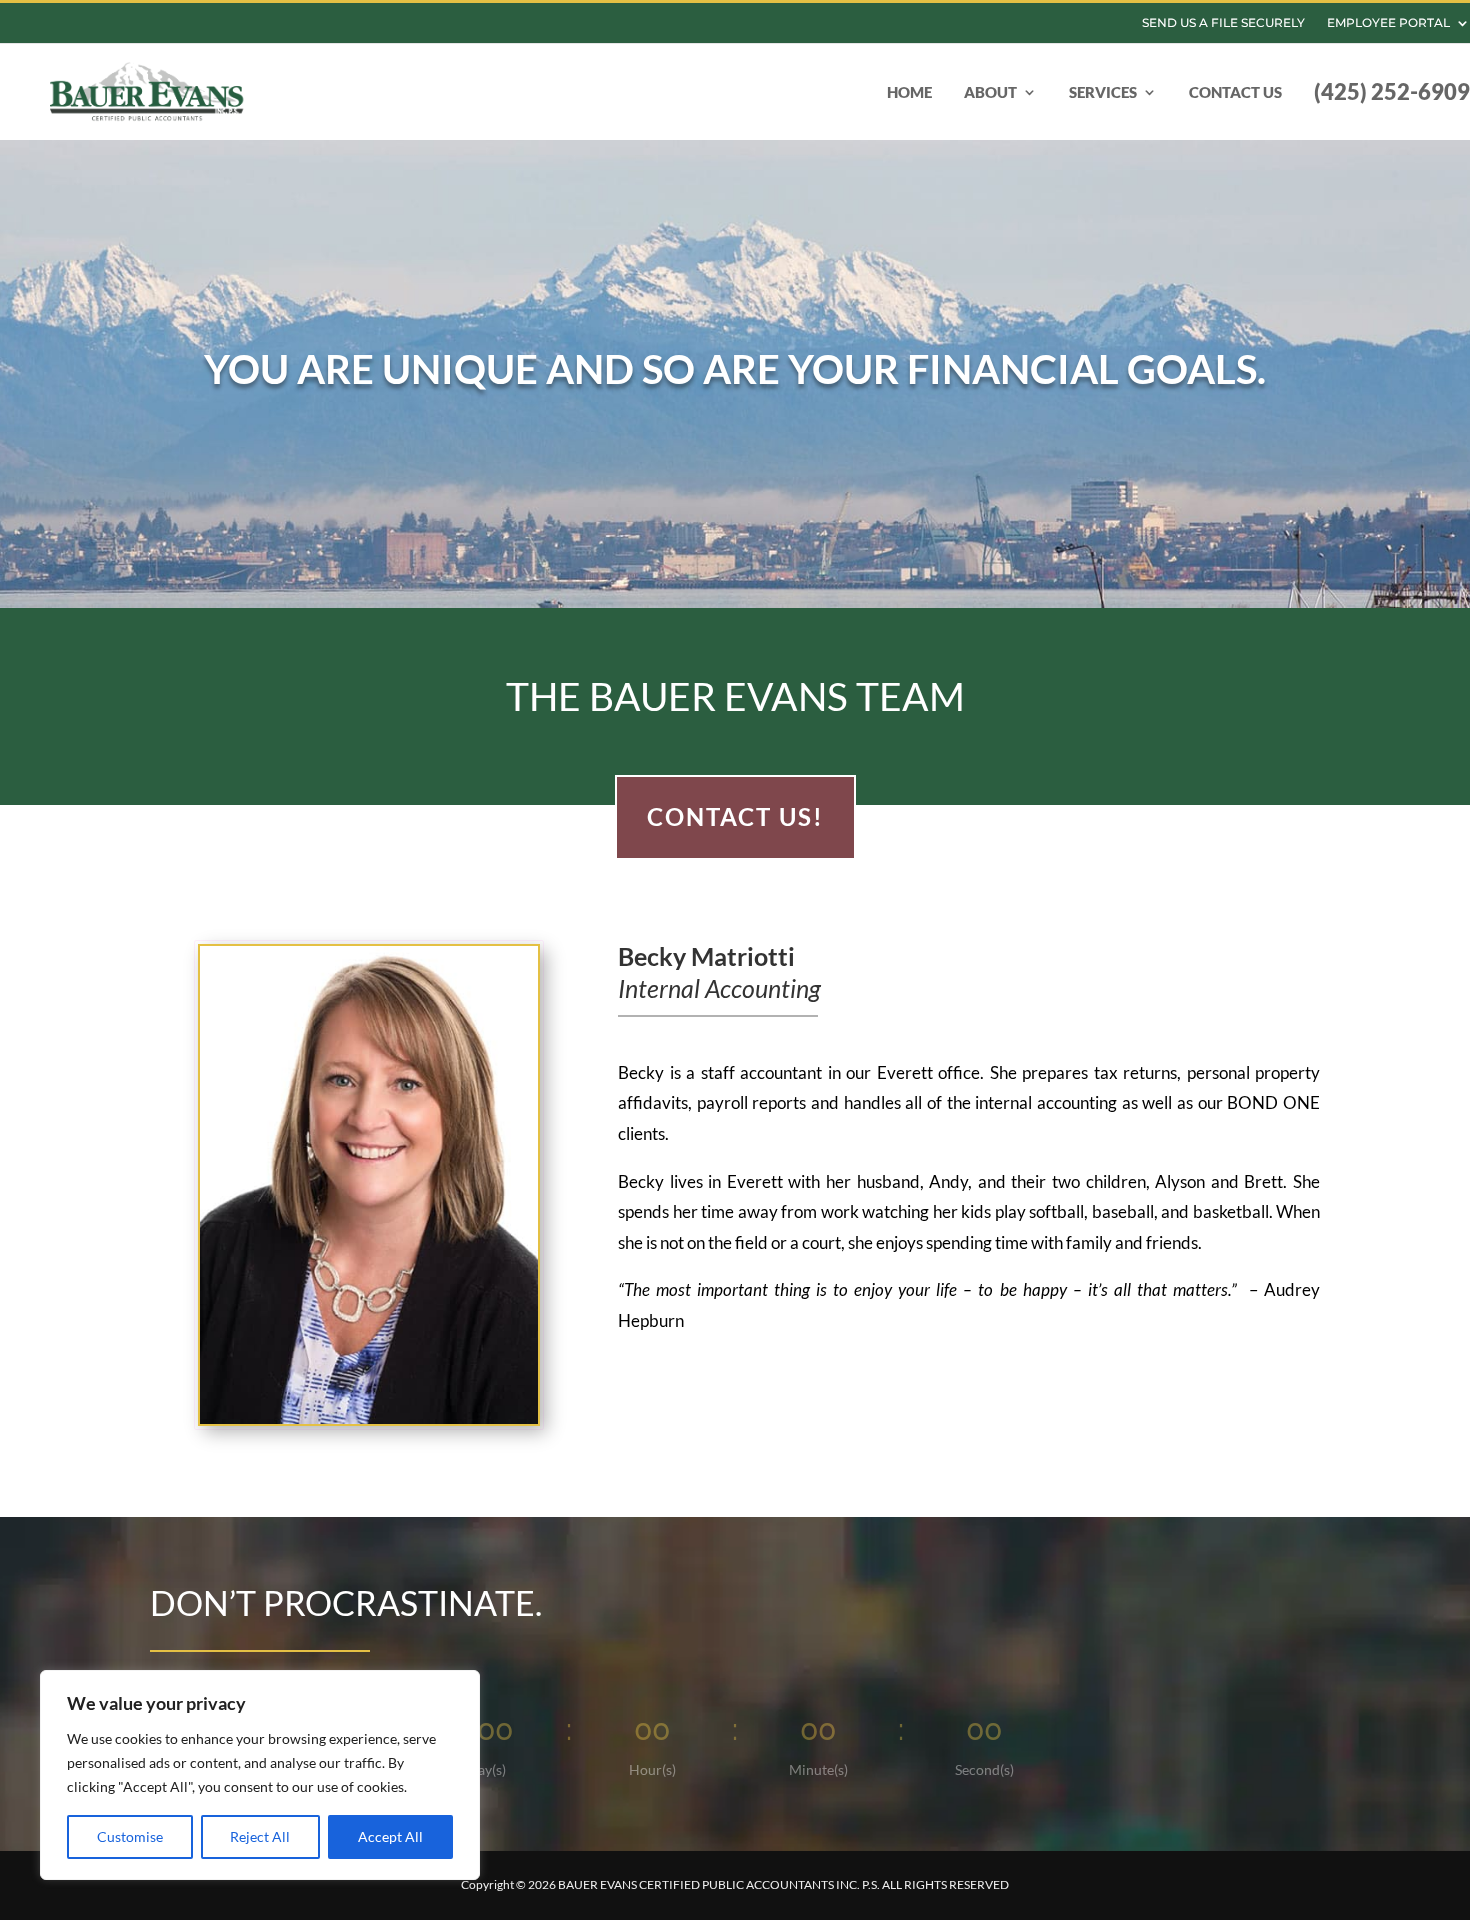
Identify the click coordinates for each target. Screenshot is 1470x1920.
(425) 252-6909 (1392, 91)
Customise (130, 1836)
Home (909, 92)
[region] (260, 1775)
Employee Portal (1388, 23)
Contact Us (1235, 92)
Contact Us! (735, 816)
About (990, 92)
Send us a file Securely (1223, 23)
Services (1103, 92)
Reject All (260, 1836)
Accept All (390, 1836)
